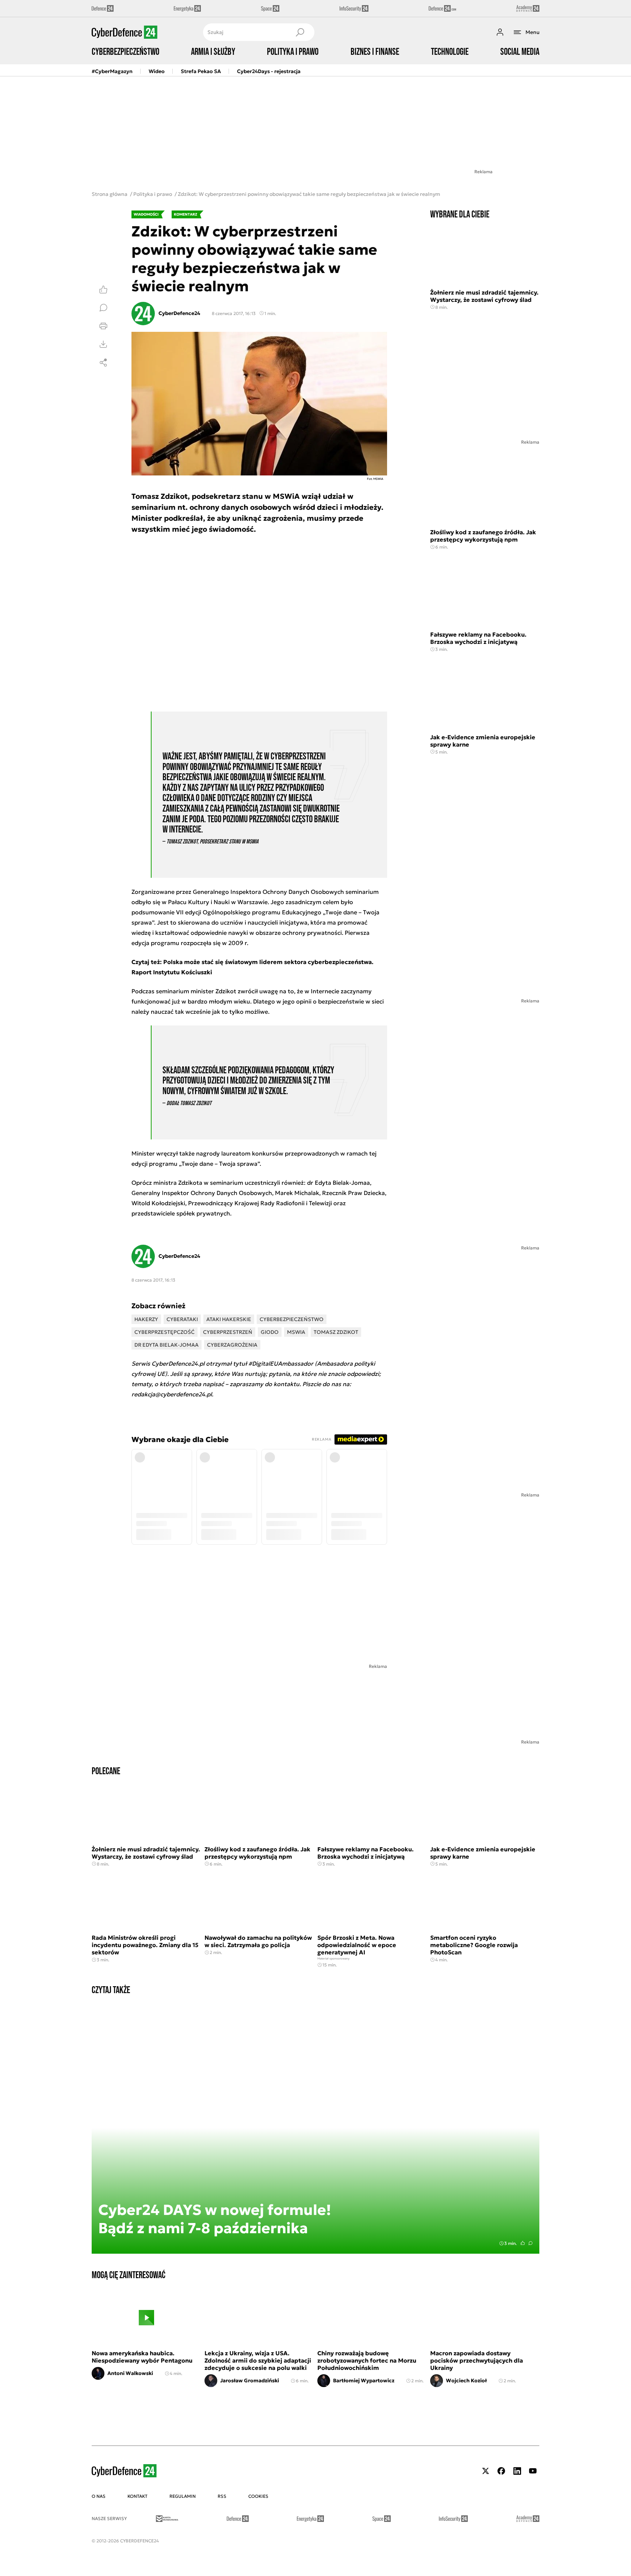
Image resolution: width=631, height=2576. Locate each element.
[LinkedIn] (517, 2471)
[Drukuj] (103, 326)
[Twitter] (486, 2471)
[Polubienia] (103, 289)
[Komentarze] (103, 308)
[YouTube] (533, 2471)
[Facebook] (501, 2471)
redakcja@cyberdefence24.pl (172, 1394)
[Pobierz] (103, 344)
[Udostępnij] (103, 363)
